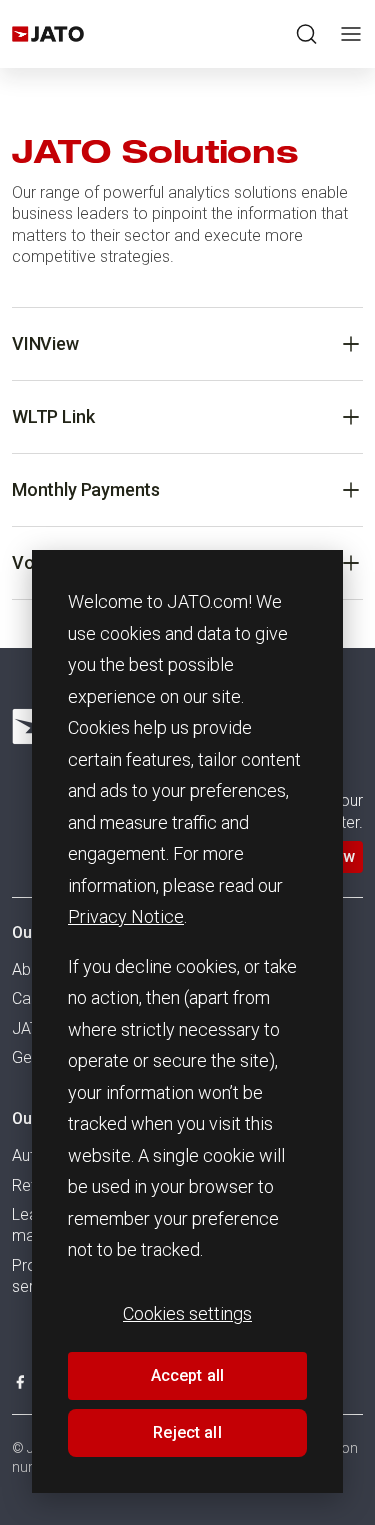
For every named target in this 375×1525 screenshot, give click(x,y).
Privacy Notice (126, 916)
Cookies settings (187, 1313)
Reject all (187, 1432)
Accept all (188, 1375)
